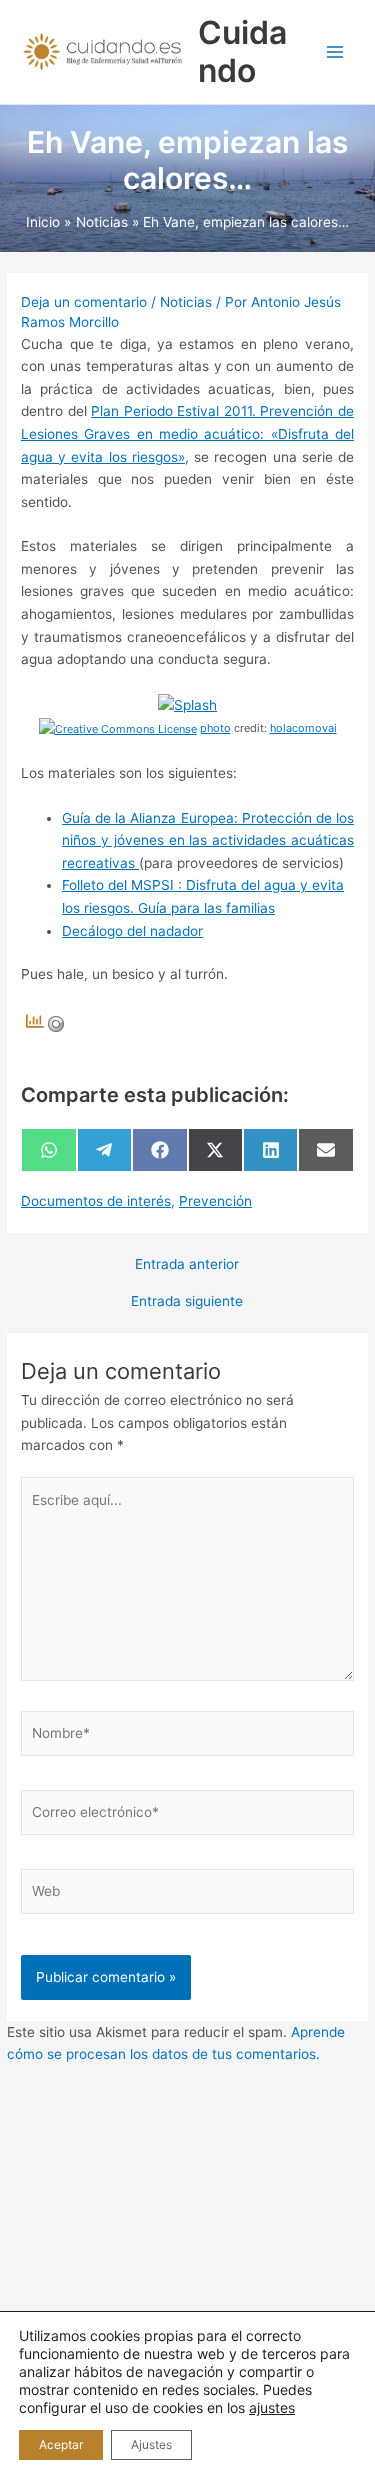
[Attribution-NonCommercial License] (118, 728)
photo (215, 728)
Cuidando (242, 51)
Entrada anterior (187, 1265)
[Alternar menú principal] (335, 52)
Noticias (186, 302)
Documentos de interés (96, 1201)
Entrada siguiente (187, 1302)
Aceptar (61, 2444)
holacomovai (303, 728)
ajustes (272, 2407)
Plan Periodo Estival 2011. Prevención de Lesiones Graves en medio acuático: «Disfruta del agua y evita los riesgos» (187, 433)
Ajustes (151, 2444)
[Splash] (187, 704)
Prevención (215, 1201)
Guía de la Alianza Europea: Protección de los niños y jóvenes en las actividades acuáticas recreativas (208, 840)
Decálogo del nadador (132, 931)
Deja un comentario (84, 302)
